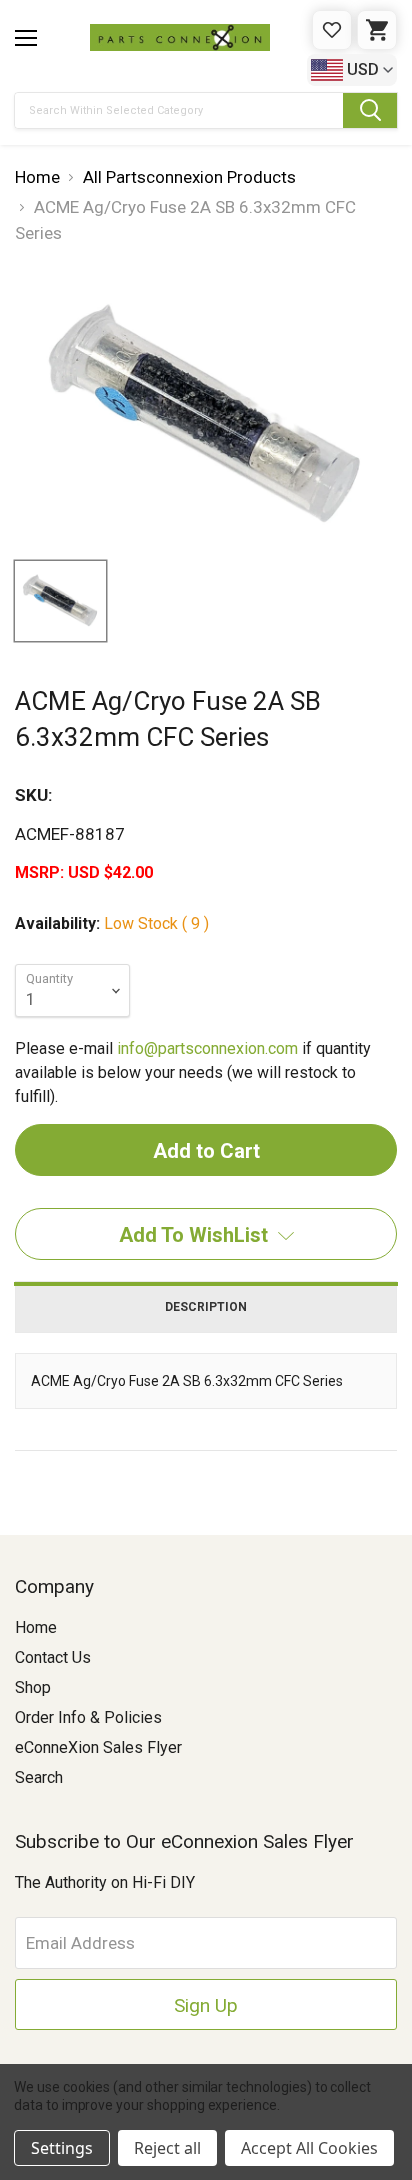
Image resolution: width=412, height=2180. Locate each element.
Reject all (167, 2148)
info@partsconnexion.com (207, 1048)
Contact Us (53, 1657)
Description (206, 1307)
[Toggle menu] (26, 38)
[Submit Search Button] (370, 110)
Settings (62, 2148)
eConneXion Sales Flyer (98, 1747)
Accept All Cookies (309, 2148)
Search (39, 1777)
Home (36, 1627)
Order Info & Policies (88, 1717)
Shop (33, 1687)
